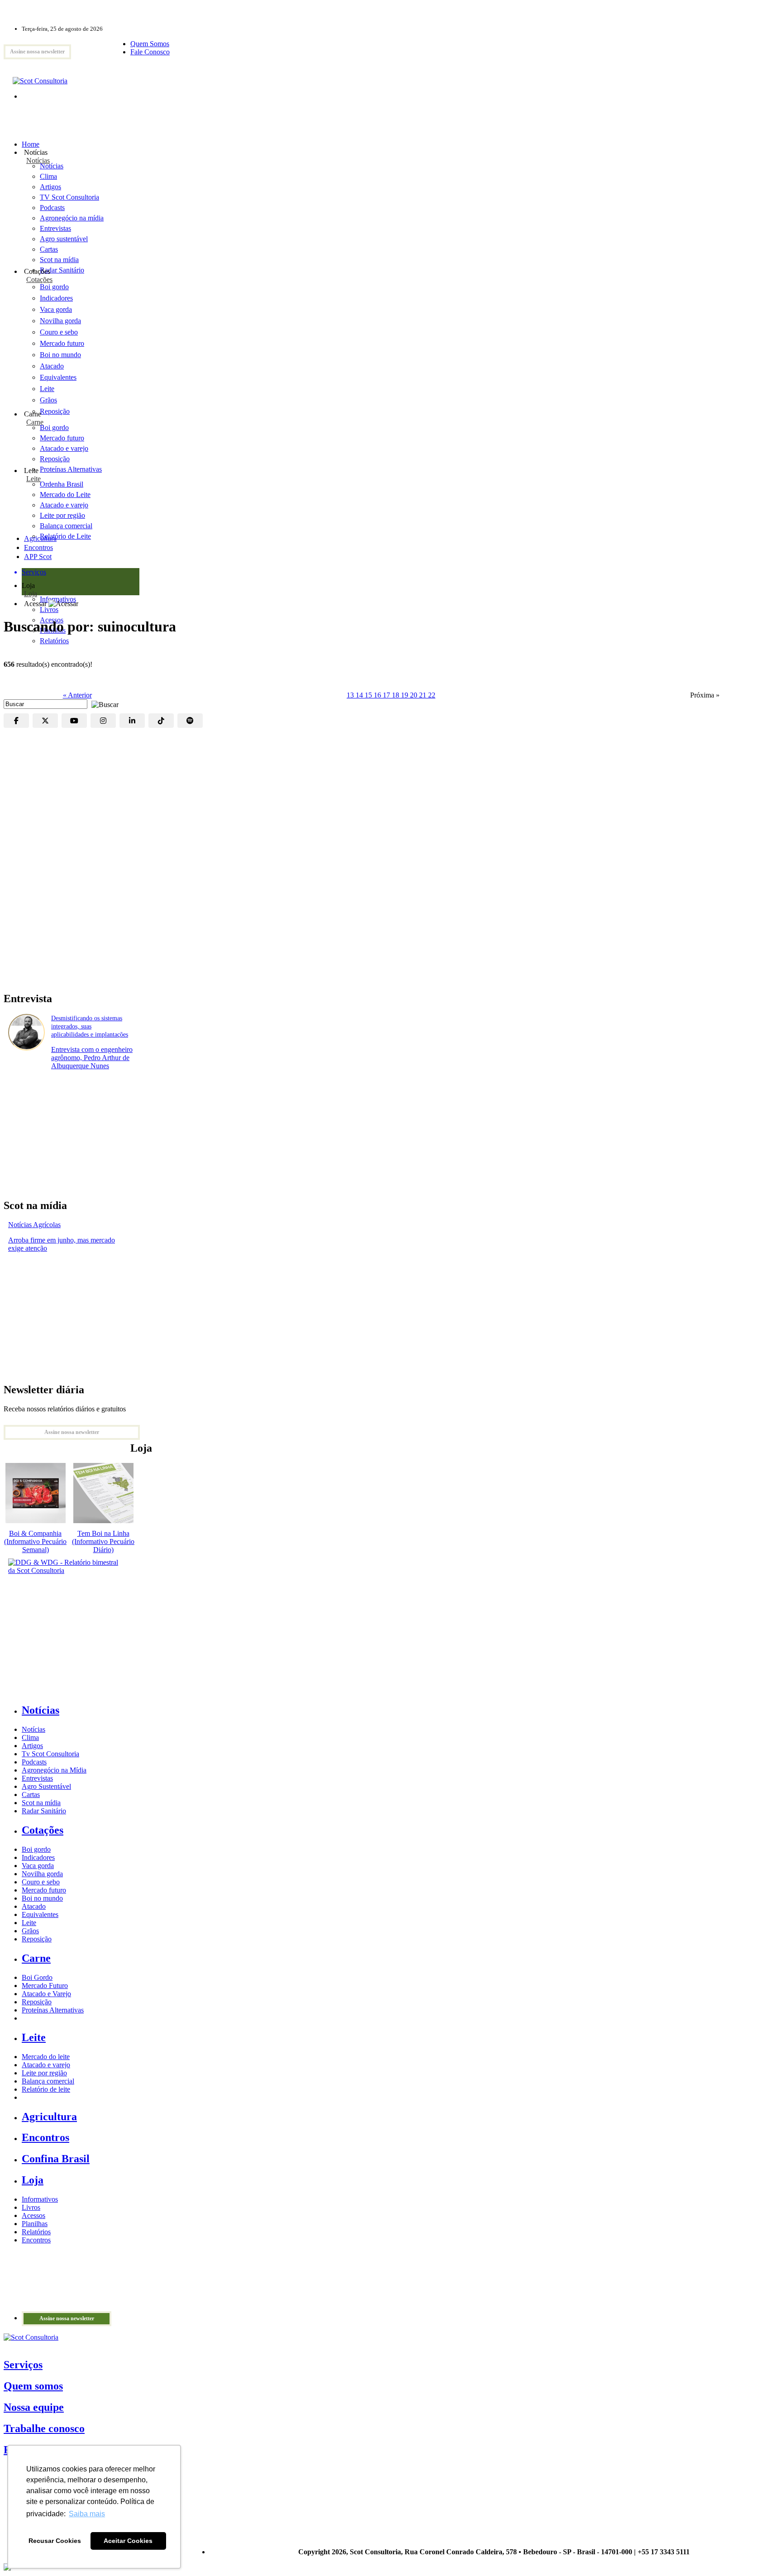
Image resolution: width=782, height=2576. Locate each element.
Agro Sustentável (46, 1786)
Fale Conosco (150, 52)
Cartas (31, 1795)
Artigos (32, 1746)
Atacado (52, 366)
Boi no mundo (60, 355)
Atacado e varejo (46, 2065)
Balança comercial (48, 2081)
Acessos (33, 2215)
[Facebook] (16, 721)
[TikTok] (161, 721)
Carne (35, 422)
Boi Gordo (37, 1977)
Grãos (48, 400)
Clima (30, 1737)
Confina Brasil (56, 2159)
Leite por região (44, 2073)
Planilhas (35, 2224)
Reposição (55, 411)
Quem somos (33, 2386)
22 (432, 695)
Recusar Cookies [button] (55, 2541)
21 (424, 695)
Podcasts (34, 1762)
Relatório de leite (46, 2089)
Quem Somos (150, 44)
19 (405, 695)
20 (415, 695)
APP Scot (38, 557)
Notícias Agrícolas (34, 1225)
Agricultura (40, 538)
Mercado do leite (46, 2057)
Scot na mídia (41, 1803)
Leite (47, 389)
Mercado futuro (62, 343)
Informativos (40, 2199)
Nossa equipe (34, 2407)
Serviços (23, 2365)
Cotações (39, 280)
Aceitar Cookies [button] (128, 2541)
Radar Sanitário (44, 1811)
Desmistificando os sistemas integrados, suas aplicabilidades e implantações (90, 1026)
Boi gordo (54, 287)
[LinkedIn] (132, 721)
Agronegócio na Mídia (54, 1770)
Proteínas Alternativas (53, 2010)
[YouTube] (74, 721)
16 (378, 695)
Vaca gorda (56, 309)
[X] (45, 721)
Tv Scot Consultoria (50, 1754)
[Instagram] (103, 721)
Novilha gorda (60, 321)
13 (351, 695)
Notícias (38, 160)
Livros (31, 2207)
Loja (31, 594)
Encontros (38, 547)
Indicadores (56, 298)
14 (360, 695)
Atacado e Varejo (46, 1994)
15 (369, 695)
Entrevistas (37, 1778)
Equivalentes (58, 377)
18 (396, 695)
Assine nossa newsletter (37, 52)
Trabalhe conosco (44, 2428)
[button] (103, 704)
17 (387, 695)
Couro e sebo (59, 332)
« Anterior (77, 695)
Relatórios (36, 2232)
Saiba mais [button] (87, 2514)
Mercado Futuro (45, 1986)
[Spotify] (190, 721)
